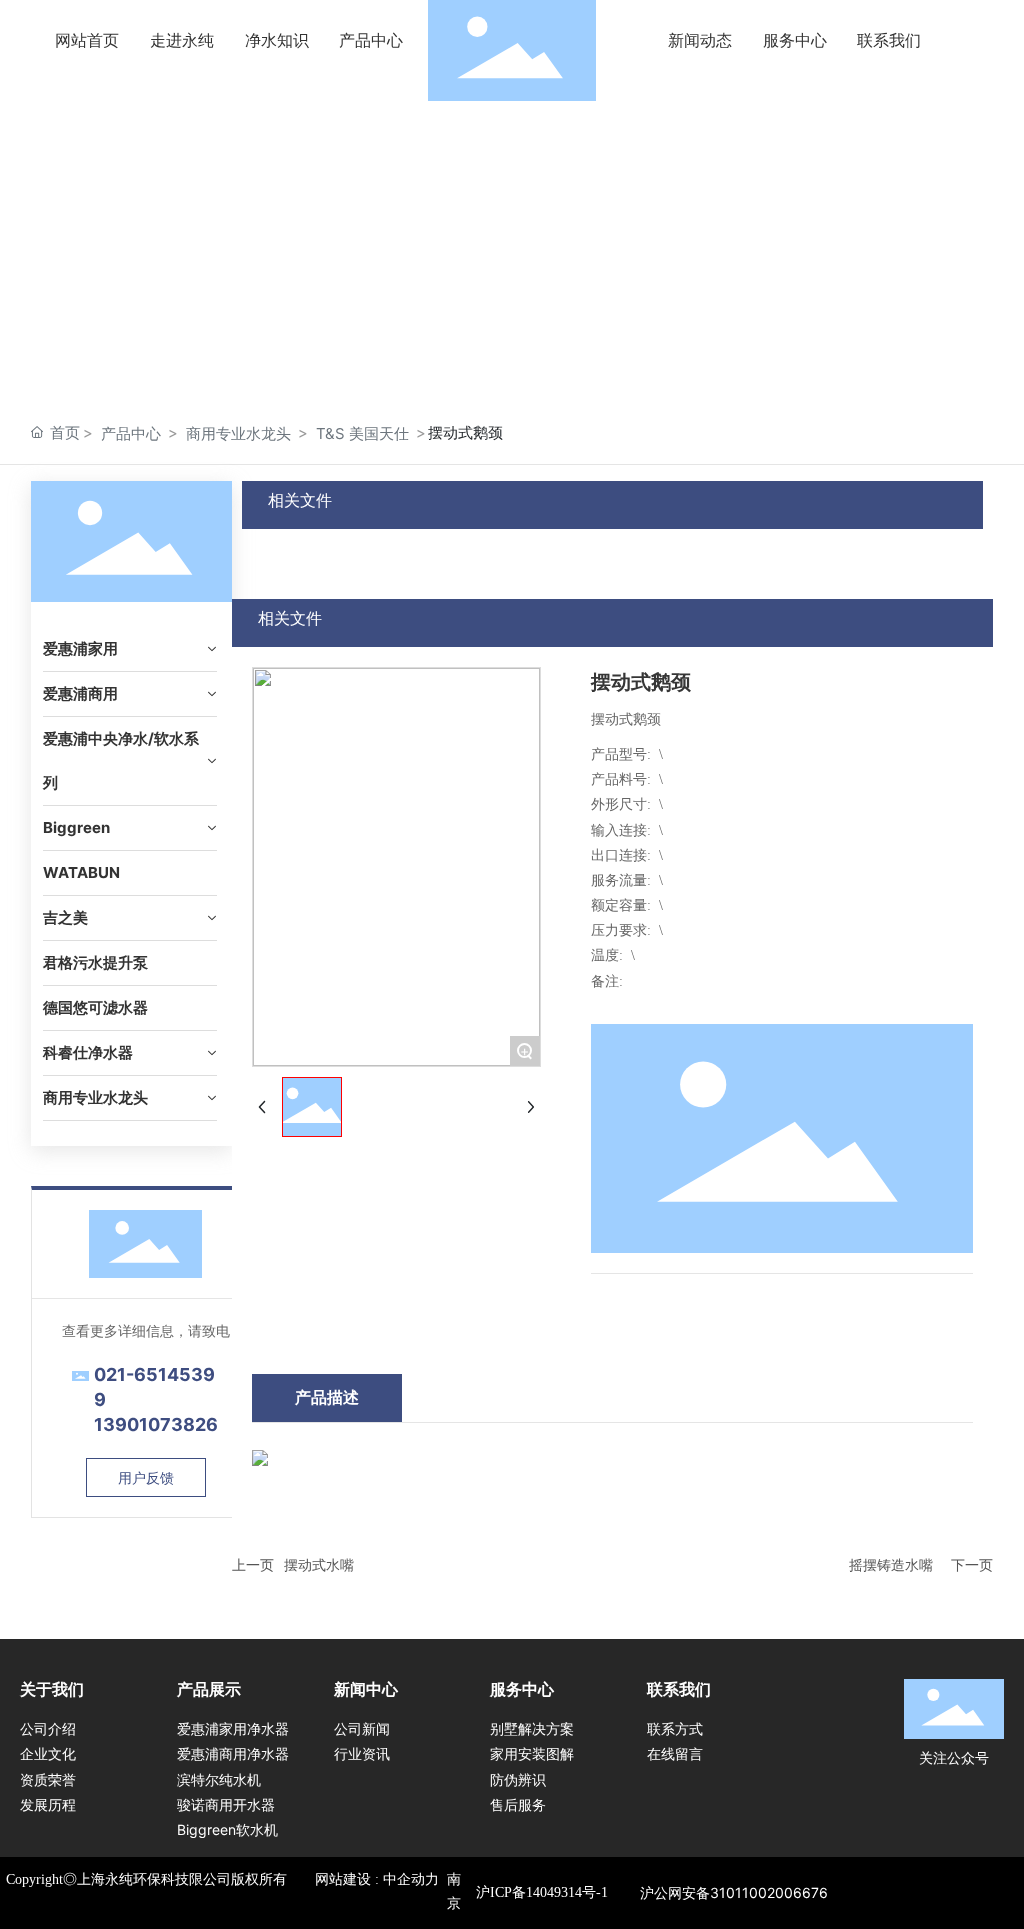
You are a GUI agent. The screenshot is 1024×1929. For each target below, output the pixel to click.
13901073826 (156, 1424)
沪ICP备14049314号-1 (542, 1892)
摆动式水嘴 (319, 1564)
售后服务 (518, 1804)
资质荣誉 (48, 1779)
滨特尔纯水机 (219, 1779)
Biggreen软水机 (227, 1829)
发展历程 (48, 1804)
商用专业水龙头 (238, 433)
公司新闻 (362, 1728)
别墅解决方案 (532, 1728)
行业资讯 (362, 1753)
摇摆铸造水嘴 (891, 1564)
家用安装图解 (532, 1753)
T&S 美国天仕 (362, 433)
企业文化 (48, 1753)
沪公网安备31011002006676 (734, 1892)
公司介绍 (48, 1728)
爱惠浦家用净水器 (233, 1728)
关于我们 (52, 1689)
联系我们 (679, 1689)
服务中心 (522, 1689)
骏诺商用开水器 (226, 1804)
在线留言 (675, 1753)
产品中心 (131, 433)
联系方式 (675, 1728)
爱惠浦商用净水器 (233, 1753)
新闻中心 (366, 1689)
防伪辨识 (518, 1779)
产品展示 (209, 1689)
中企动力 (411, 1879)
